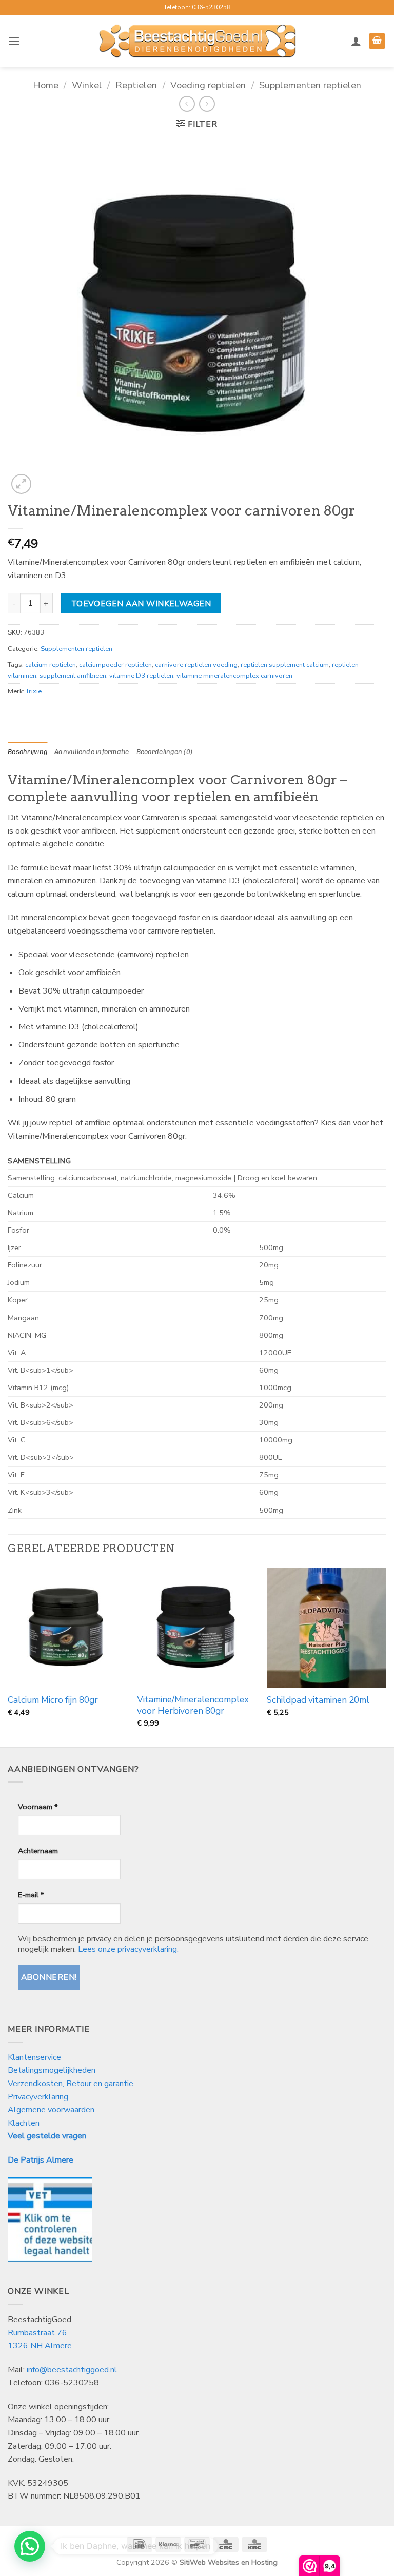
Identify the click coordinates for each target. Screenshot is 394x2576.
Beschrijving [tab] (27, 752)
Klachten (24, 2123)
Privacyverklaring (38, 2097)
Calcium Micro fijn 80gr (53, 1700)
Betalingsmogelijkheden (52, 2070)
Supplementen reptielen (310, 85)
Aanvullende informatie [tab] (92, 752)
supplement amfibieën (73, 676)
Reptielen (136, 85)
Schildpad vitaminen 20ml (318, 1700)
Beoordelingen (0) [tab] (164, 752)
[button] (14, 41)
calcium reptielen (51, 665)
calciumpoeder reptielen (115, 665)
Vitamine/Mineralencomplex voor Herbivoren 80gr (193, 1706)
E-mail (31, 1895)
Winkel (87, 85)
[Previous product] (207, 104)
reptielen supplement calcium (285, 665)
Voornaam (38, 1807)
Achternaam (38, 1851)
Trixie (34, 691)
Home (46, 85)
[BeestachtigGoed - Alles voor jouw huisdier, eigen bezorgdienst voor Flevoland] (197, 41)
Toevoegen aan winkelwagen (141, 603)
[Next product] (187, 104)
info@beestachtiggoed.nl (72, 2370)
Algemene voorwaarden (51, 2110)
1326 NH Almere (40, 2346)
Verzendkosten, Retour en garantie (71, 2084)
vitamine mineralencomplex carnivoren (234, 676)
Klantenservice (35, 2057)
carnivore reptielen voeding (196, 665)
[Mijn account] (356, 41)
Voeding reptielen (208, 85)
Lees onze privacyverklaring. (128, 1949)
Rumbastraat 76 (37, 2333)
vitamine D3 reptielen (141, 676)
